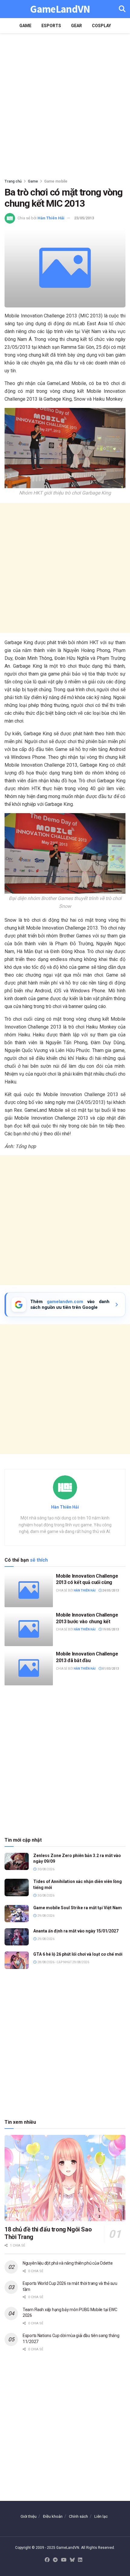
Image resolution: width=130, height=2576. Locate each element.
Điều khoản (53, 2516)
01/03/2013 (110, 1669)
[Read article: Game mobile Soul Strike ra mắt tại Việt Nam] (17, 1914)
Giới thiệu (29, 2516)
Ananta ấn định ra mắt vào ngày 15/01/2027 (76, 1931)
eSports (51, 26)
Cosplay (101, 26)
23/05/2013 (84, 218)
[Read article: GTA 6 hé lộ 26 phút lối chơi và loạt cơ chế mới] (17, 1960)
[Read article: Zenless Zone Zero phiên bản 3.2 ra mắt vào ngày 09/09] (17, 1861)
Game (25, 26)
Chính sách (78, 2516)
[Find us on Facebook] (47, 2560)
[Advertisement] (65, 104)
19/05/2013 (110, 1629)
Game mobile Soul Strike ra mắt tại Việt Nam (78, 1908)
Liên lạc (101, 2516)
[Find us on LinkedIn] (80, 2560)
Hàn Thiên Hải (51, 218)
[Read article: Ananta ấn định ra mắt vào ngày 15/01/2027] (17, 1937)
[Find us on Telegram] (55, 2560)
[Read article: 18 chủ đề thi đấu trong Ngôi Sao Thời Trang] (65, 2178)
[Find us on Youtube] (64, 2560)
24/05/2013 (110, 1590)
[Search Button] (122, 9)
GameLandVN (60, 9)
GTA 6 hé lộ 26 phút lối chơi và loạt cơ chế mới (78, 1954)
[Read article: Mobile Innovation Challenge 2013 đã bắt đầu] (29, 1668)
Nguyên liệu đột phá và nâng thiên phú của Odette (68, 2263)
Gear (76, 26)
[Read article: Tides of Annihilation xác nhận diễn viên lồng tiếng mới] (17, 1887)
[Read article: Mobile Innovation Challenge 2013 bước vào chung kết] (29, 1629)
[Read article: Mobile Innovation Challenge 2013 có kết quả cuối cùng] (29, 1590)
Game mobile (56, 181)
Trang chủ (13, 181)
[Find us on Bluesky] (72, 2560)
